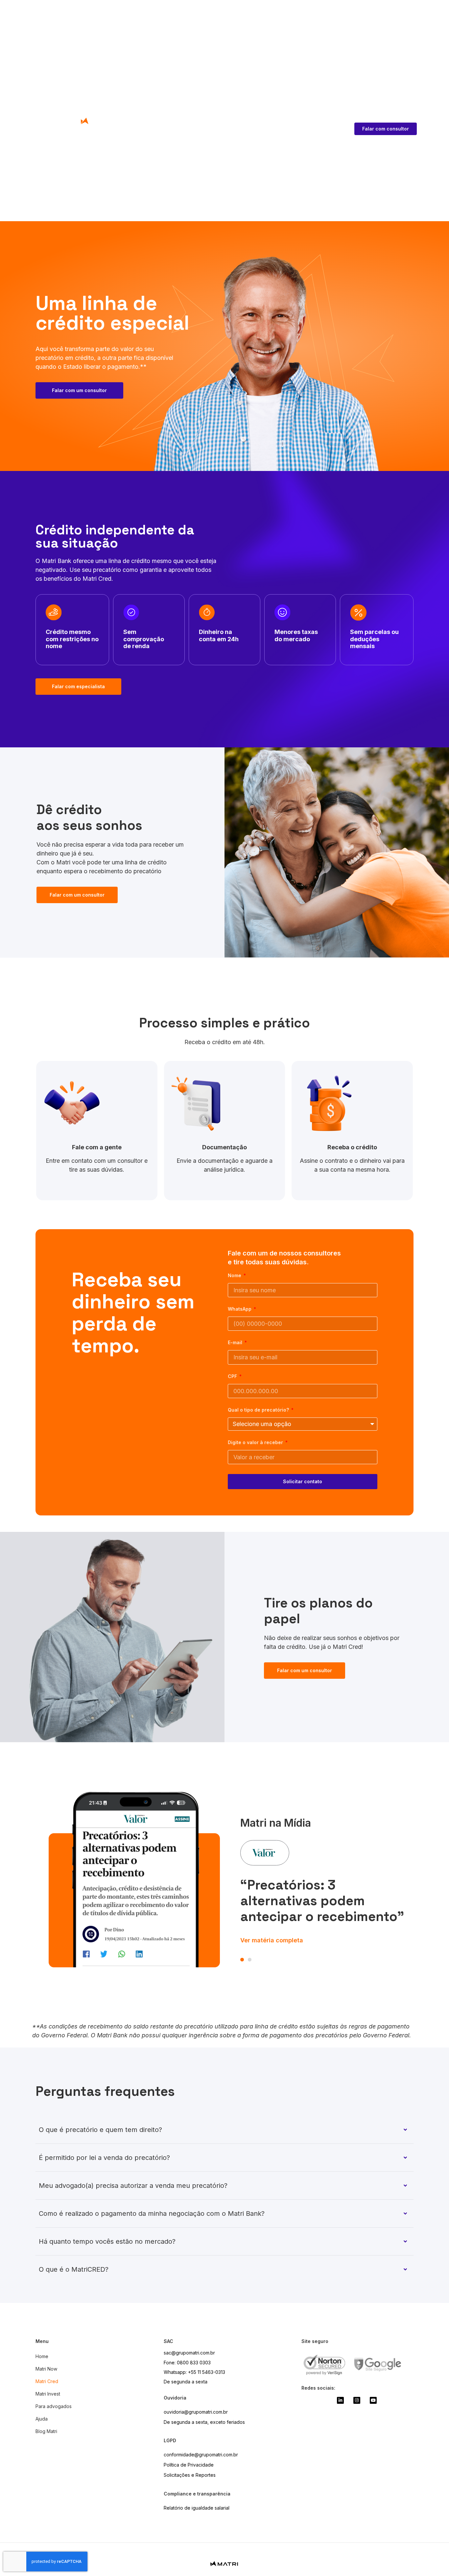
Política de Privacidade (189, 2465)
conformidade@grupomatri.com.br (201, 2455)
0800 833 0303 (194, 2363)
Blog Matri (46, 2431)
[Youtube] (373, 2400)
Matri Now (46, 2369)
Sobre (95, 141)
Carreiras (161, 141)
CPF (233, 1377)
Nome (235, 1276)
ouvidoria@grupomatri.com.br (196, 2412)
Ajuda (42, 2419)
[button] (242, 1960)
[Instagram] (357, 2400)
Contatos (118, 141)
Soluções (65, 141)
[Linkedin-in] (340, 2400)
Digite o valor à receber (256, 1443)
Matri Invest (48, 2394)
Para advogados (54, 2406)
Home (42, 2356)
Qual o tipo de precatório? (259, 1410)
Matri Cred (47, 2381)
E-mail (236, 1343)
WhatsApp (240, 1309)
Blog (139, 141)
